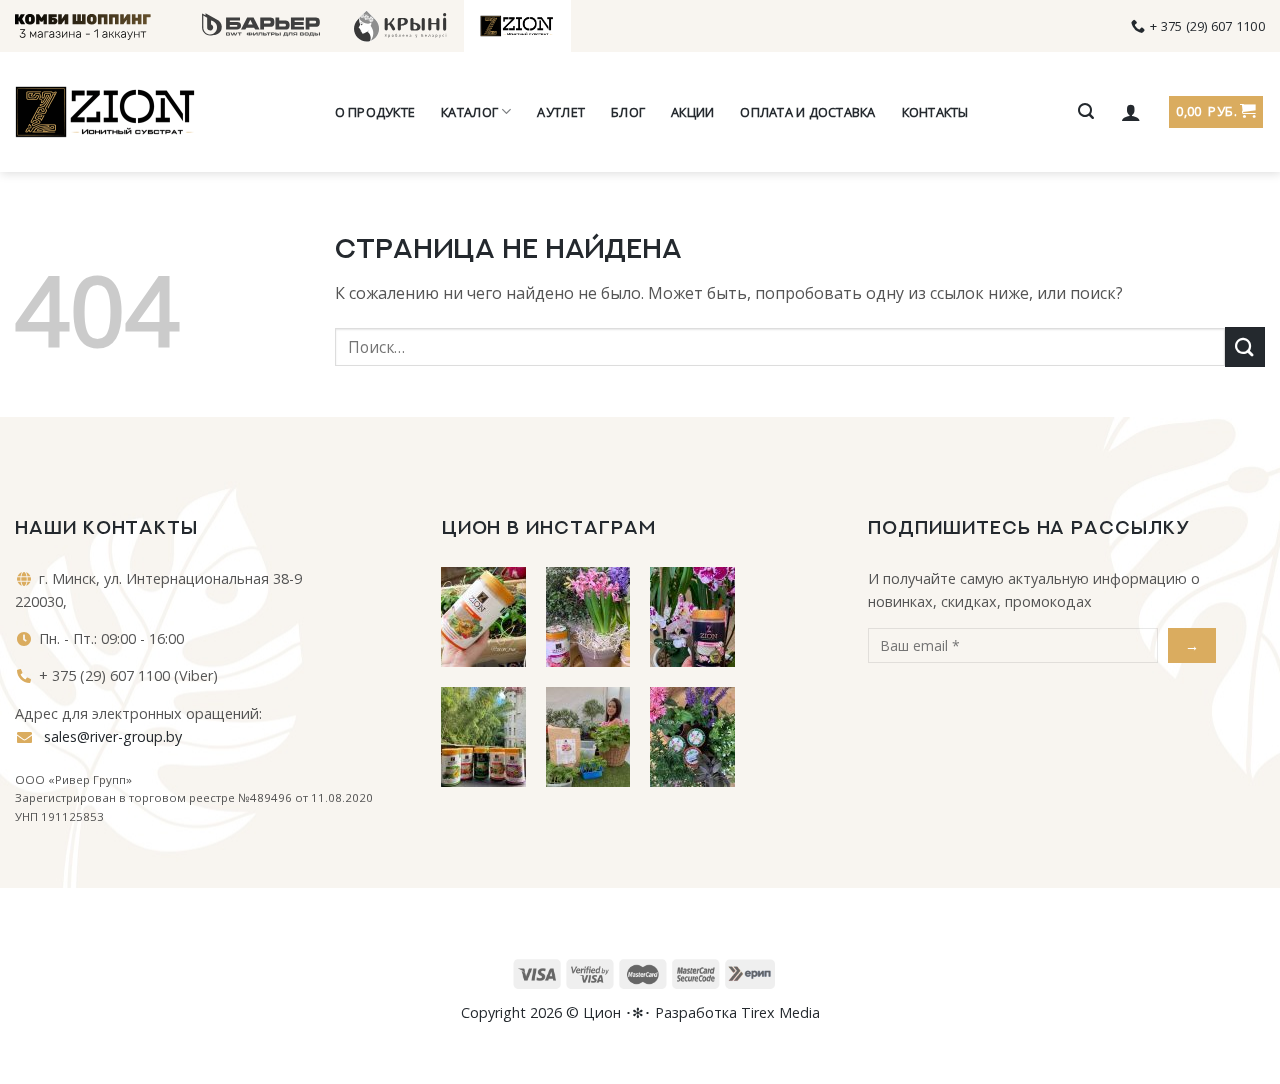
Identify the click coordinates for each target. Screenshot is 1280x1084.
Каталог (469, 112)
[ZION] (105, 112)
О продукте (375, 112)
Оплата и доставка (807, 112)
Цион (602, 1012)
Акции (692, 112)
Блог (628, 112)
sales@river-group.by (111, 736)
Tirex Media (780, 1012)
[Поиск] (1086, 111)
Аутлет (561, 112)
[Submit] (1245, 346)
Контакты (935, 112)
